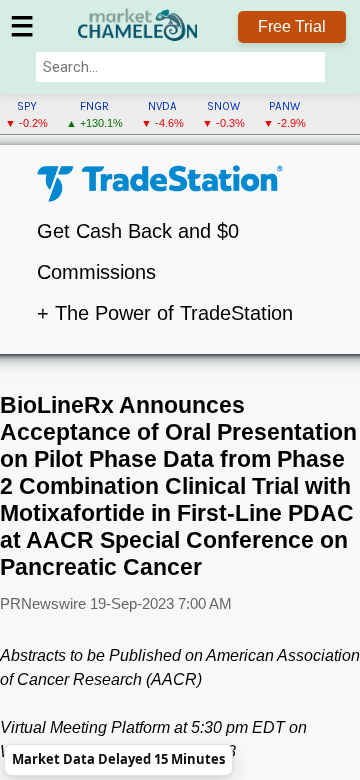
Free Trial (292, 26)
